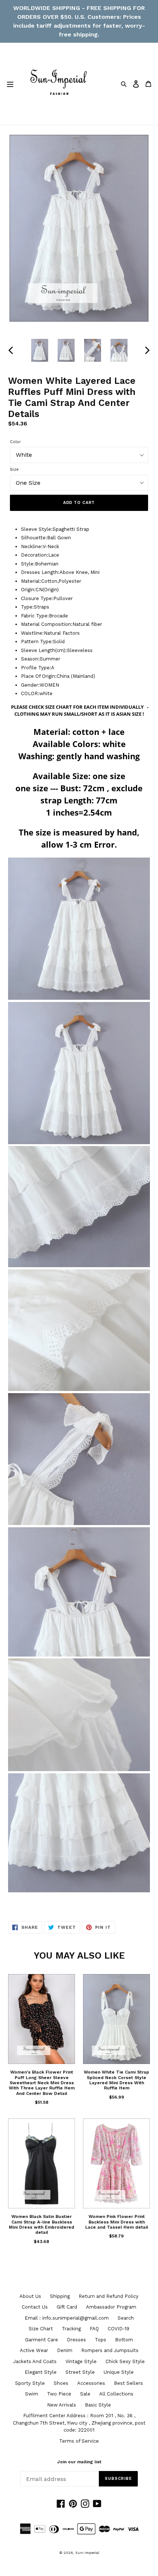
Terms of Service (79, 2441)
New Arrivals (62, 2405)
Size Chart (41, 2329)
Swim (32, 2394)
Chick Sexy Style (125, 2361)
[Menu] (10, 84)
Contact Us (35, 2307)
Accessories (91, 2383)
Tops (100, 2340)
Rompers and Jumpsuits (110, 2350)
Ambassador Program (111, 2307)
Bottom (124, 2340)
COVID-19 (118, 2329)
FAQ (94, 2329)
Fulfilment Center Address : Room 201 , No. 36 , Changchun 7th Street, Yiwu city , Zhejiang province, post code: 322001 (79, 2423)
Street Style (80, 2372)
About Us (30, 2296)
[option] (40, 350)
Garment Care (42, 2340)
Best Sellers (128, 2383)
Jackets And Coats (35, 2361)
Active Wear (34, 2350)
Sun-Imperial (87, 2553)
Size (14, 469)
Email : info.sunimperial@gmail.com (67, 2318)
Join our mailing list (79, 2462)
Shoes (61, 2383)
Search (126, 2318)
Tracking (71, 2329)
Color (15, 442)
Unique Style (119, 2372)
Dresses (76, 2340)
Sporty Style (30, 2383)
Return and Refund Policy (109, 2296)
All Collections (116, 2394)
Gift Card (67, 2307)
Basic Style (98, 2405)
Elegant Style (41, 2372)
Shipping (60, 2296)
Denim (65, 2350)
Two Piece (59, 2394)
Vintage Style (81, 2361)
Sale (85, 2394)
